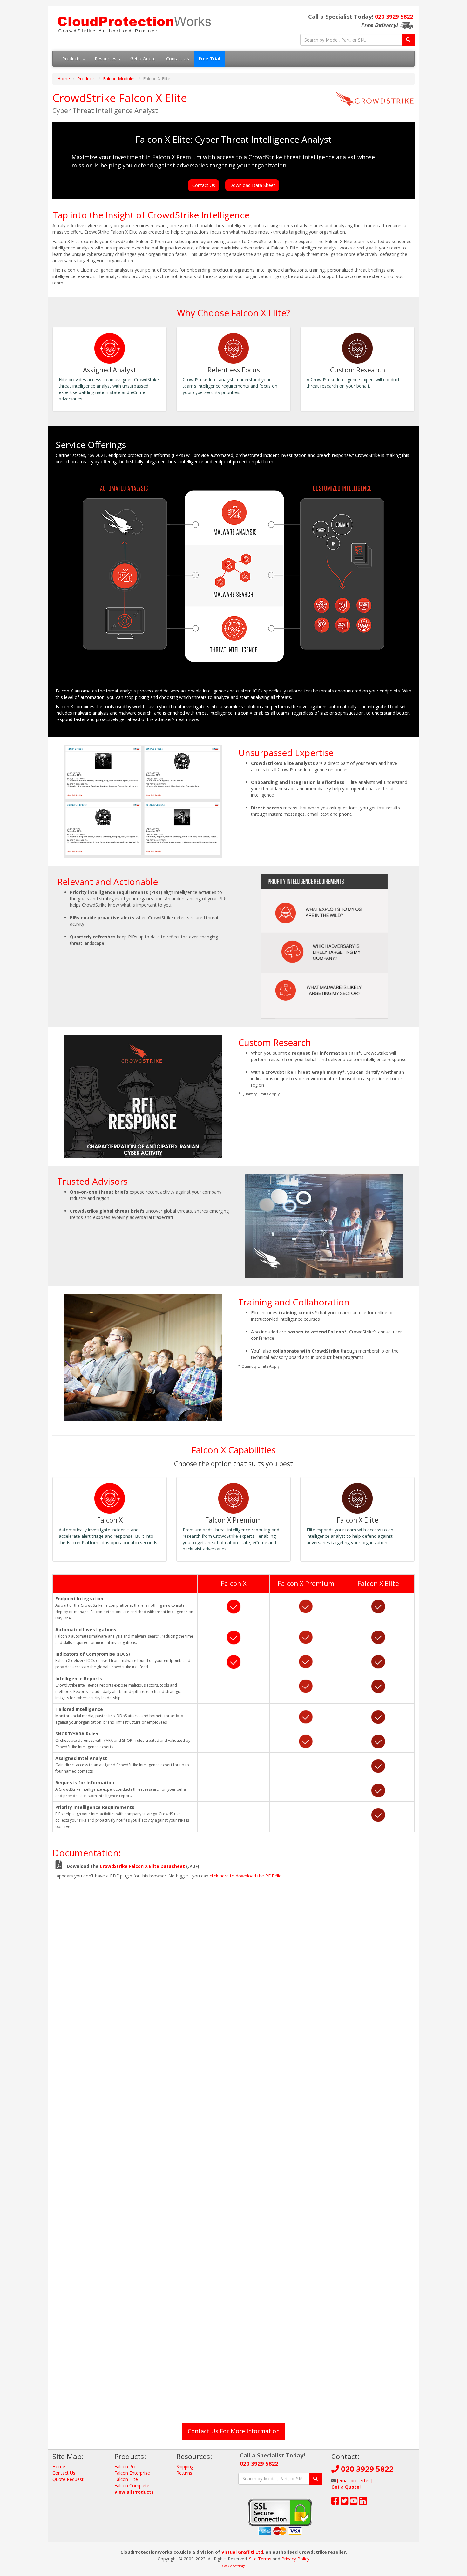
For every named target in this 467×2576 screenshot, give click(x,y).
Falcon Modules (119, 79)
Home (64, 79)
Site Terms (260, 2559)
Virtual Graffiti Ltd (242, 2552)
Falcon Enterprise (132, 2473)
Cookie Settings (233, 2566)
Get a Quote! (143, 59)
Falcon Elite (126, 2479)
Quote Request (68, 2479)
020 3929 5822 (394, 17)
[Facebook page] (335, 2502)
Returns (184, 2473)
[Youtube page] (354, 2502)
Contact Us (178, 59)
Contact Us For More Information (234, 2431)
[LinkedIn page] (363, 2502)
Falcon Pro (125, 2467)
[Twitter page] (345, 2502)
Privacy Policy (295, 2559)
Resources (106, 59)
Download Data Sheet (252, 185)
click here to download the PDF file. (246, 1876)
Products (72, 59)
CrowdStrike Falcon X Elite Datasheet (142, 1866)
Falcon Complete (132, 2486)
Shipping (185, 2467)
